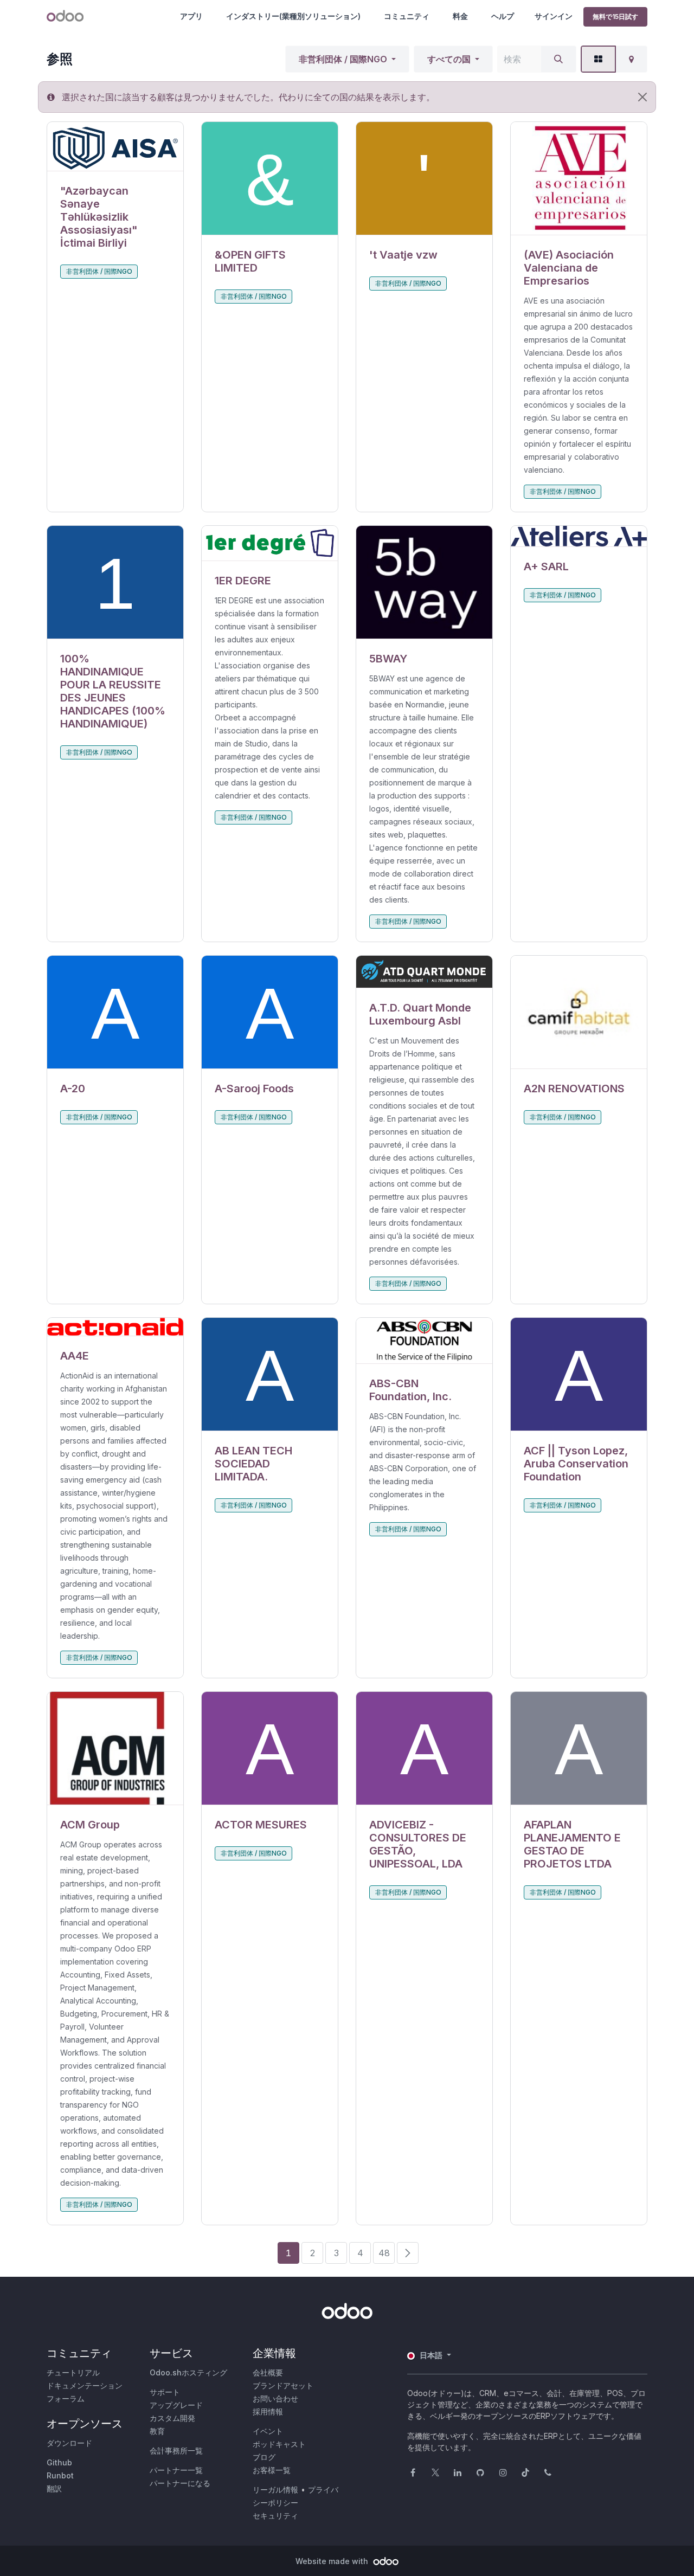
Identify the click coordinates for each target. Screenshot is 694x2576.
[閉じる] (642, 97)
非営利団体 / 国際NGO (343, 59)
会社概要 (268, 2372)
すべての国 (449, 59)
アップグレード (176, 2405)
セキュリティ (275, 2516)
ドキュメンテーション (85, 2385)
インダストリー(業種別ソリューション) (293, 16)
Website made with (333, 2561)
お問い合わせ (275, 2398)
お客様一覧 (272, 2470)
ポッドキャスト (279, 2444)
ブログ (264, 2457)
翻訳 (54, 2488)
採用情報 (268, 2411)
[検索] (558, 59)
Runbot (60, 2475)
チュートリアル (73, 2372)
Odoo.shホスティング (188, 2372)
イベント (268, 2431)
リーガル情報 (275, 2490)
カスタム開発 (172, 2418)
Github (59, 2462)
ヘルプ (503, 16)
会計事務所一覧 (176, 2451)
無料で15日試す (615, 17)
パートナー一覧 (176, 2470)
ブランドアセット (283, 2385)
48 (384, 2253)
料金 (460, 16)
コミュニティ (407, 16)
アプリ (191, 16)
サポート (165, 2392)
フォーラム (66, 2398)
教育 (157, 2431)
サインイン (554, 16)
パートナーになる (180, 2483)
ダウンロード (69, 2443)
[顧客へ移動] (115, 147)
